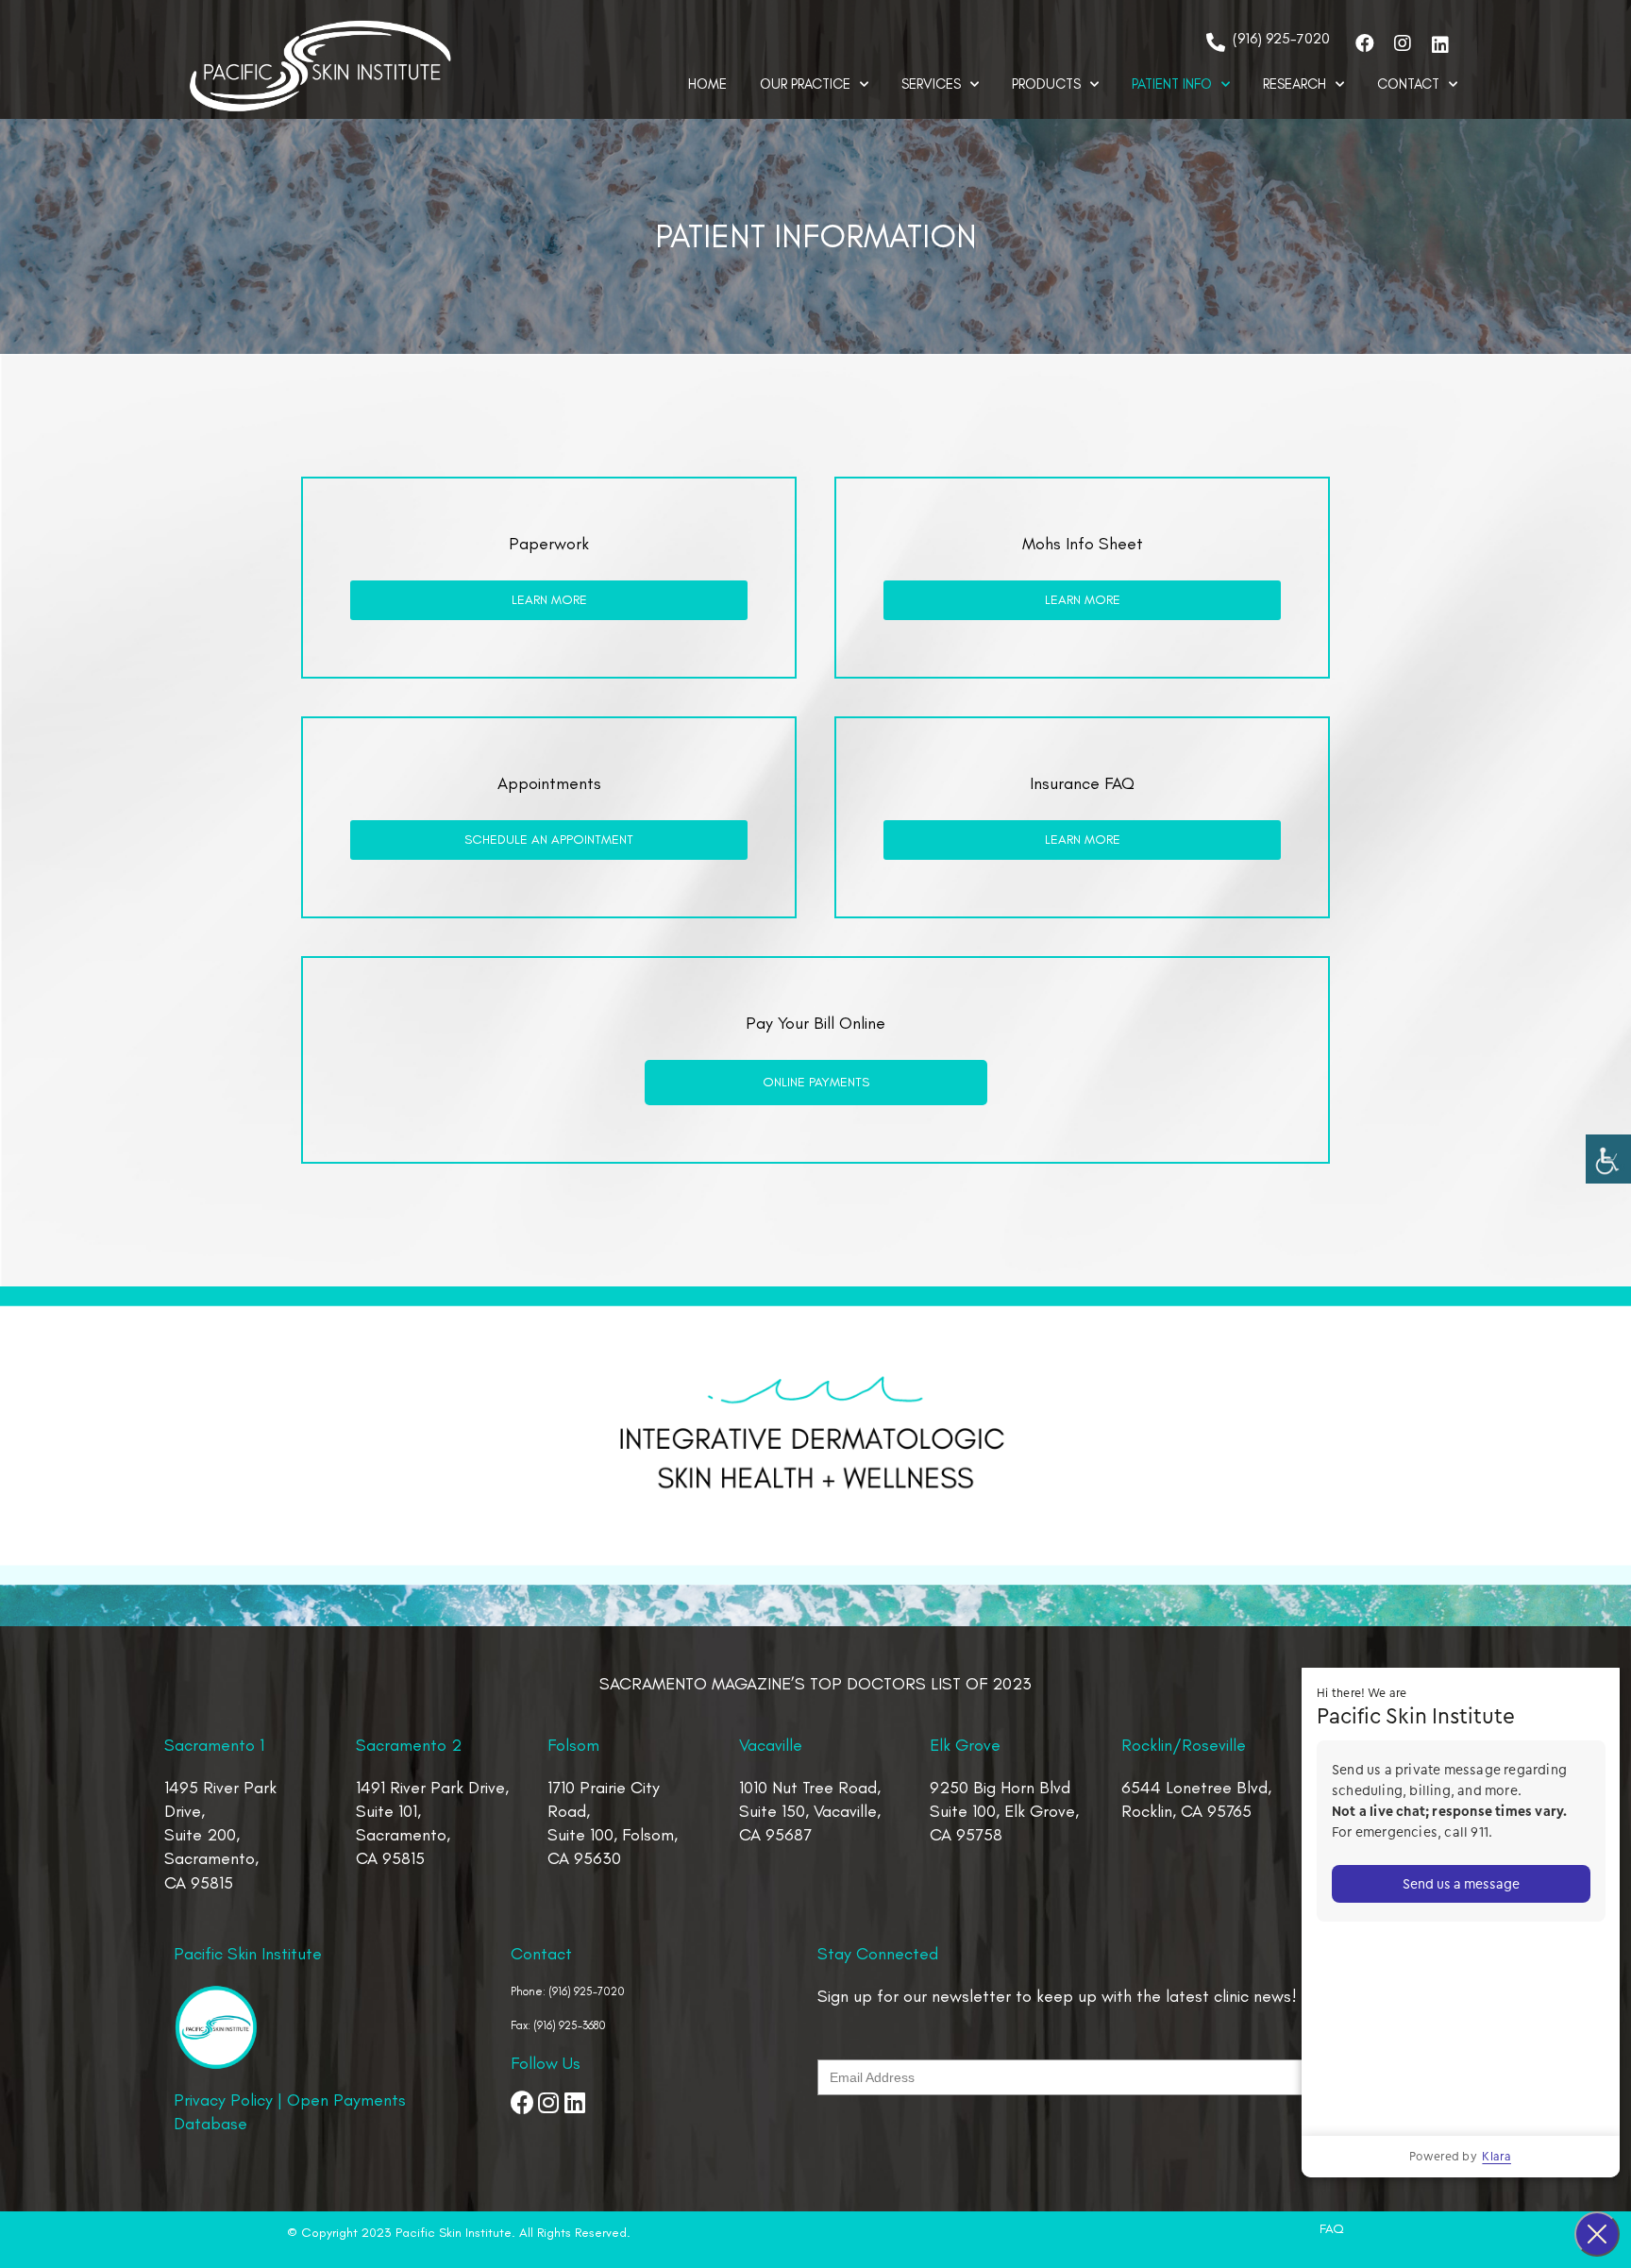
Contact (1408, 84)
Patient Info (1172, 84)
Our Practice (805, 84)
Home (707, 84)
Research (1295, 84)
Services (931, 84)
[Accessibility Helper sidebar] (1608, 1157)
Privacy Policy (223, 2100)
